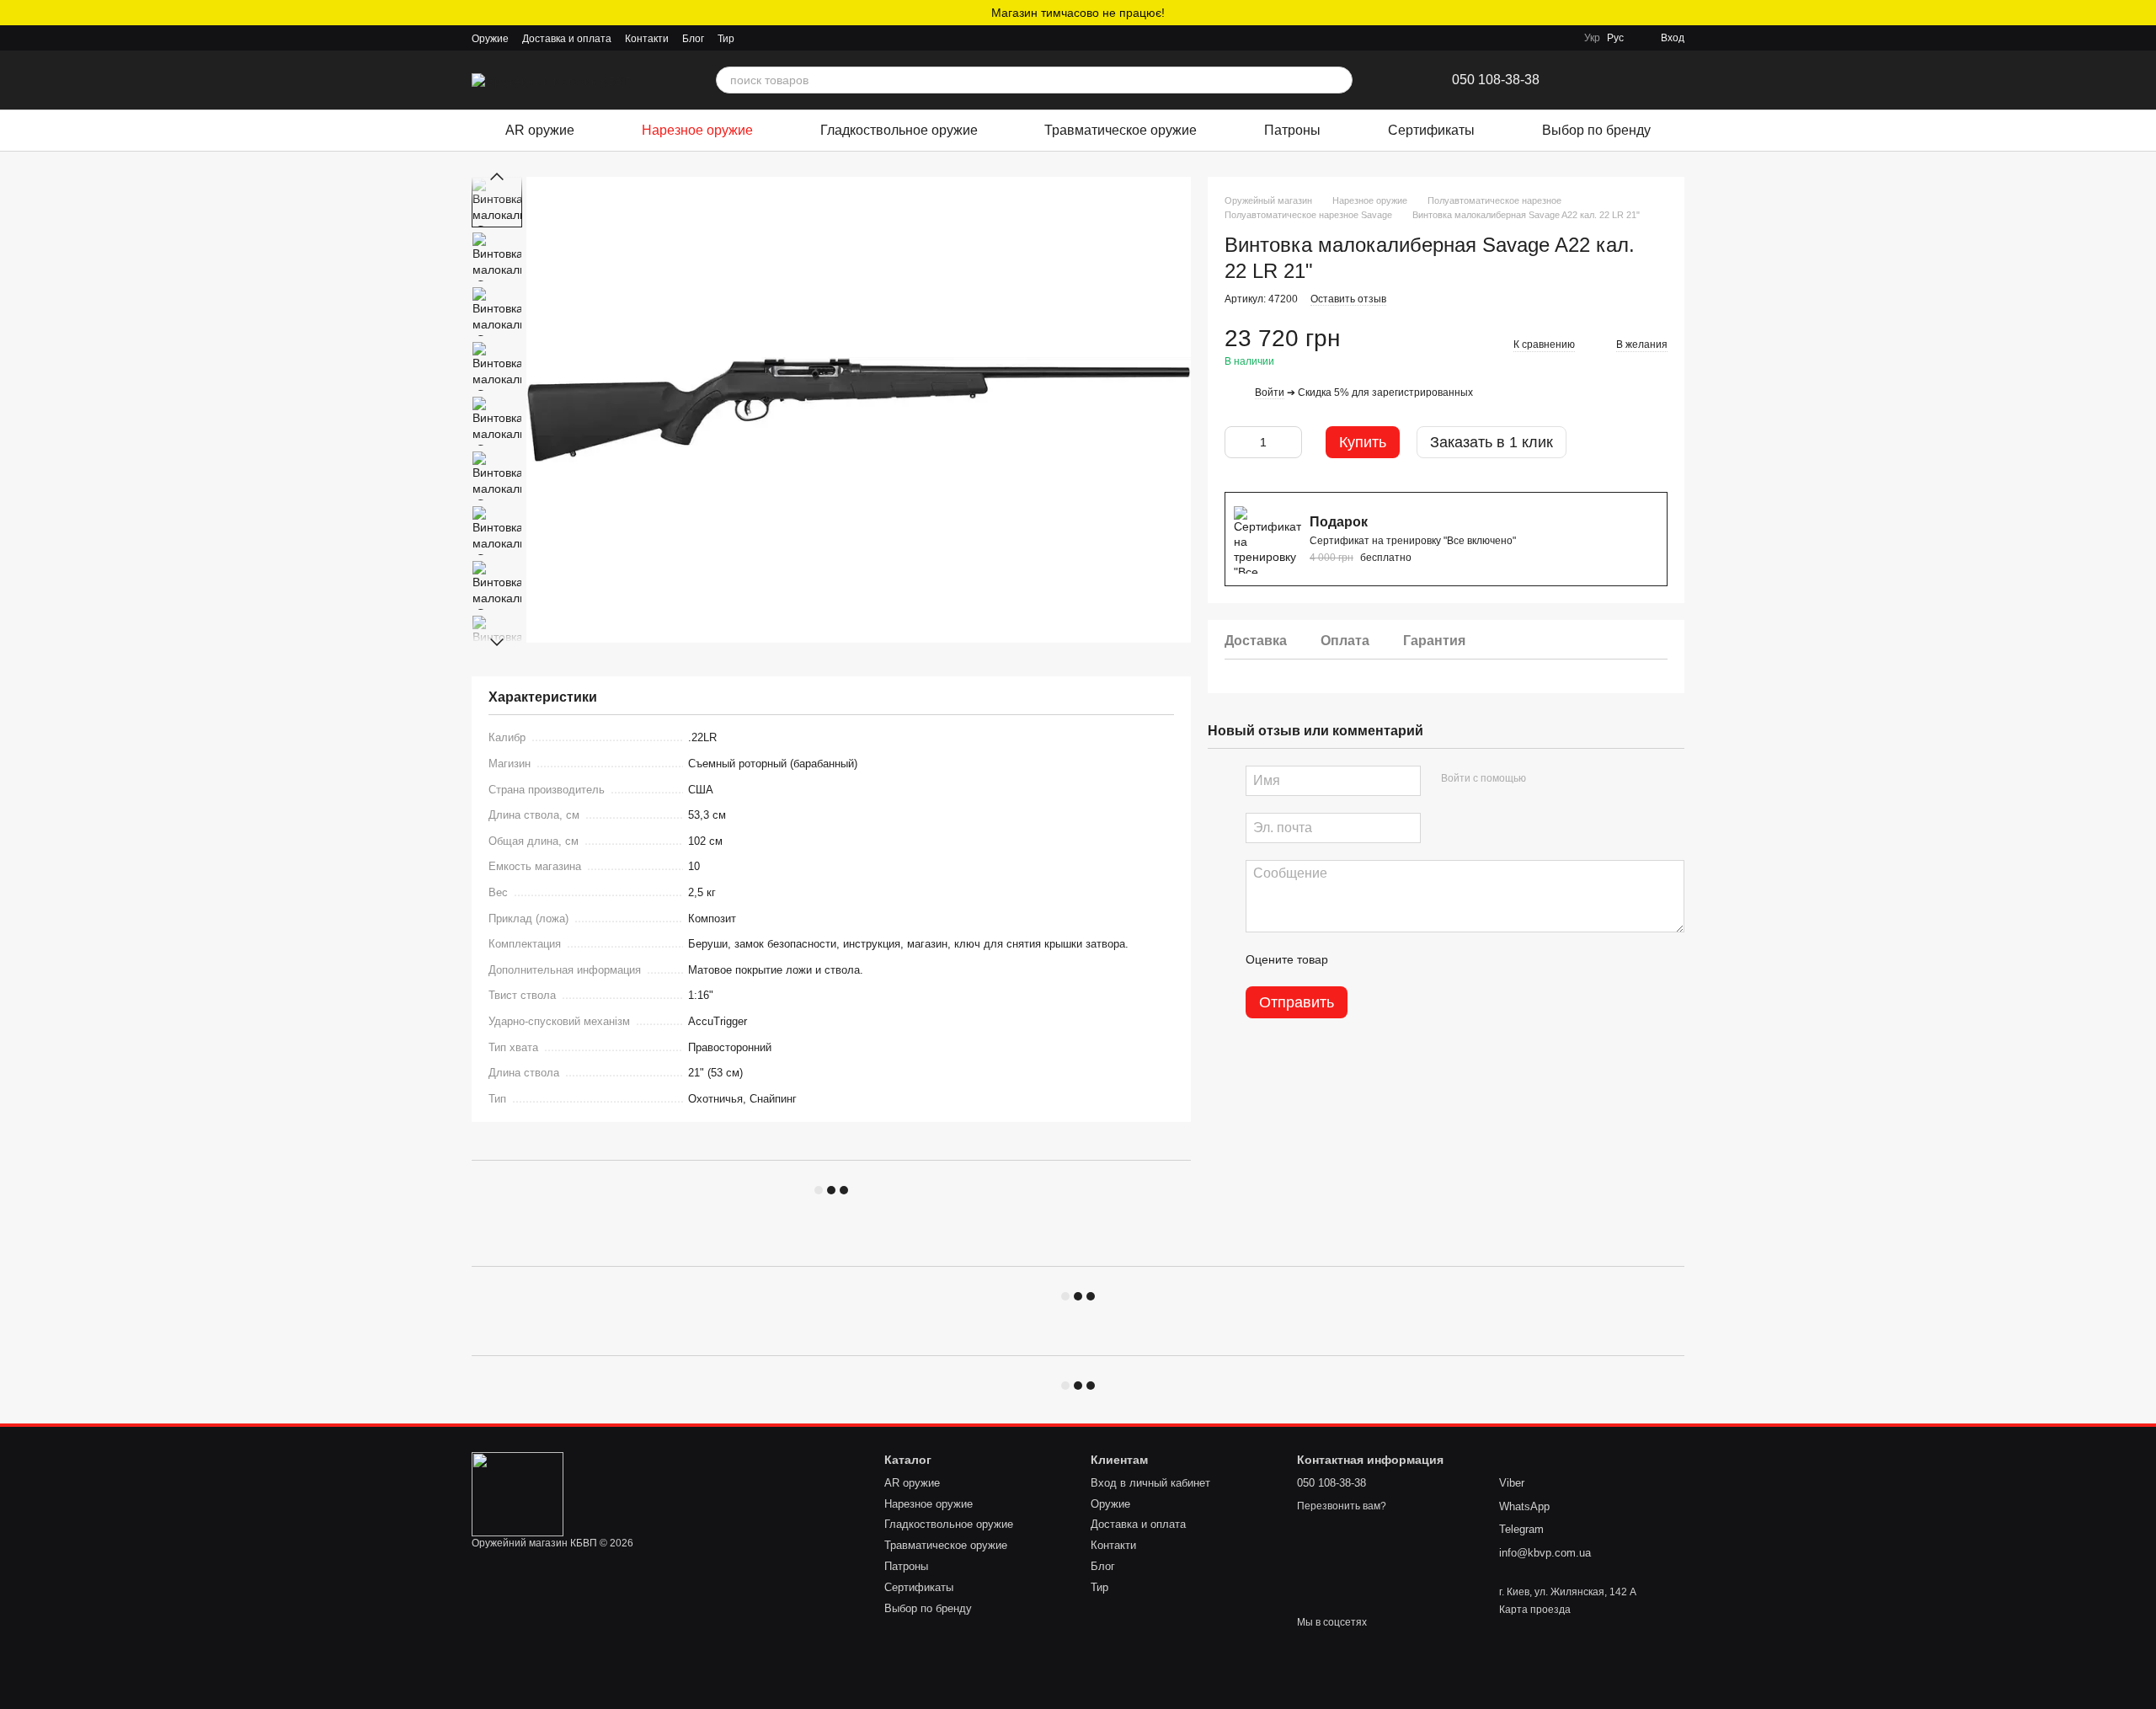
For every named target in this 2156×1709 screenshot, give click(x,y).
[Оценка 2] (1383, 960)
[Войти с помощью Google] (1572, 779)
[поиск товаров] (1339, 80)
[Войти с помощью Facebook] (1545, 779)
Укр (1592, 38)
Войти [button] (1270, 393)
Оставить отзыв (1348, 300)
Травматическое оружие (1121, 130)
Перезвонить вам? (1342, 1506)
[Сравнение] (1637, 80)
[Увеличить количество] (1289, 443)
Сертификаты (1431, 130)
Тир (726, 39)
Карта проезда (1535, 1610)
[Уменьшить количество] (1237, 443)
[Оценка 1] (1356, 960)
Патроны (1292, 130)
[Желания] (1600, 80)
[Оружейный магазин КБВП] (518, 1494)
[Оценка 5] (1464, 960)
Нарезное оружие (697, 130)
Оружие (490, 39)
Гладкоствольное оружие (899, 130)
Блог (693, 39)
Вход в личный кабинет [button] (1150, 1483)
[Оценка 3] (1410, 960)
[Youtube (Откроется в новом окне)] (798, 38)
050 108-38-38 (1496, 80)
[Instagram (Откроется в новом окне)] (758, 38)
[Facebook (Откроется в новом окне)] (778, 38)
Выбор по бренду (1596, 130)
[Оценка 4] (1437, 960)
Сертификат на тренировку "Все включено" (1413, 542)
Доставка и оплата (567, 39)
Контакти (647, 39)
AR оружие (540, 130)
